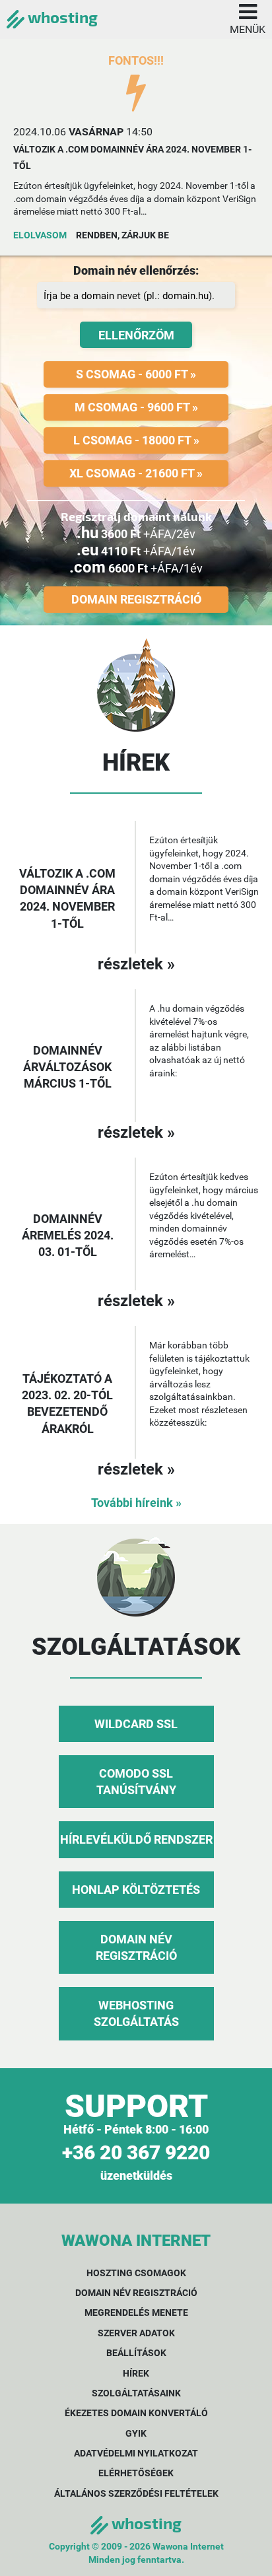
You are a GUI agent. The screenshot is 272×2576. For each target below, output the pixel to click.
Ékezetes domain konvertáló (136, 2413)
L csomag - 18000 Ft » (136, 440)
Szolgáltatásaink (136, 2393)
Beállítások (136, 2353)
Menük (248, 29)
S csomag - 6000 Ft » (136, 374)
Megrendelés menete (136, 2313)
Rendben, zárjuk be (122, 235)
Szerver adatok (136, 2333)
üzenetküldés (136, 2176)
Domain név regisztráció (136, 2293)
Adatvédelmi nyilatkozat (136, 2453)
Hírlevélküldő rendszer (136, 1839)
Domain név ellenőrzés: (136, 270)
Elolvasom (40, 235)
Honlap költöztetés (136, 1890)
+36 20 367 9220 (136, 2152)
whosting (61, 17)
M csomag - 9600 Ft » (136, 407)
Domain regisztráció (136, 599)
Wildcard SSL (136, 1724)
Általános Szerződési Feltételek (136, 2493)
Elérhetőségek (136, 2473)
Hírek (136, 2373)
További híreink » (136, 1503)
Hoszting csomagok (136, 2273)
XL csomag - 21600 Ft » (136, 473)
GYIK (136, 2433)
